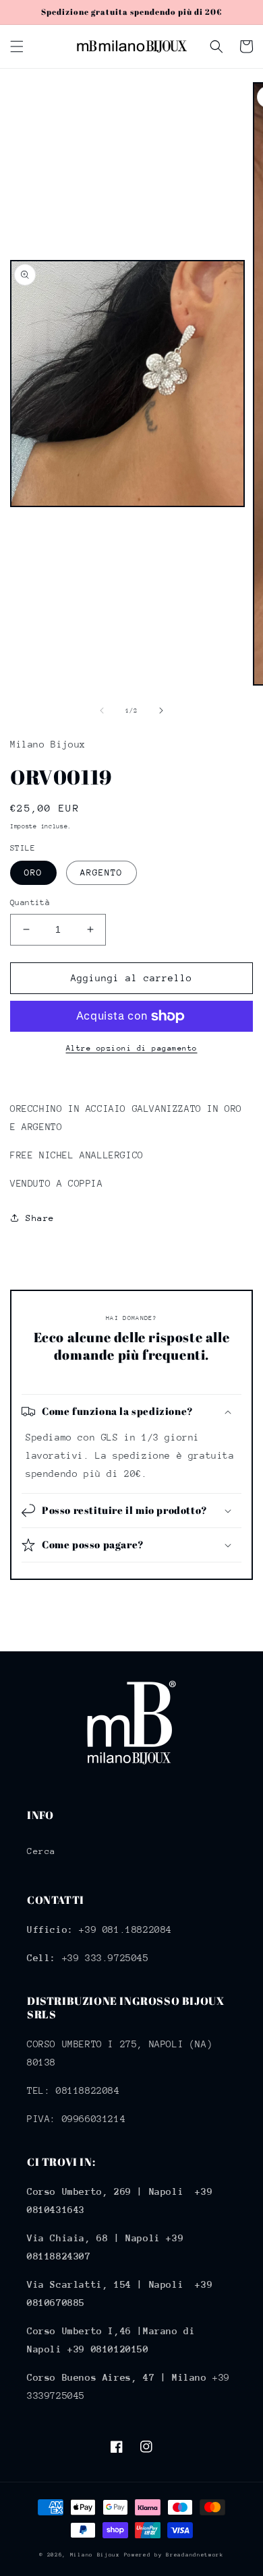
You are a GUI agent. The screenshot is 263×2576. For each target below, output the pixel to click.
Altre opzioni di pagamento (132, 1048)
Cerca (41, 1851)
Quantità (30, 902)
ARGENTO (101, 872)
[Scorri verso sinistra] (102, 711)
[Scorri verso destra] (161, 711)
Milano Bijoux (95, 2555)
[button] (17, 46)
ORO (33, 872)
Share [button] (40, 1218)
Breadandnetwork (195, 2555)
